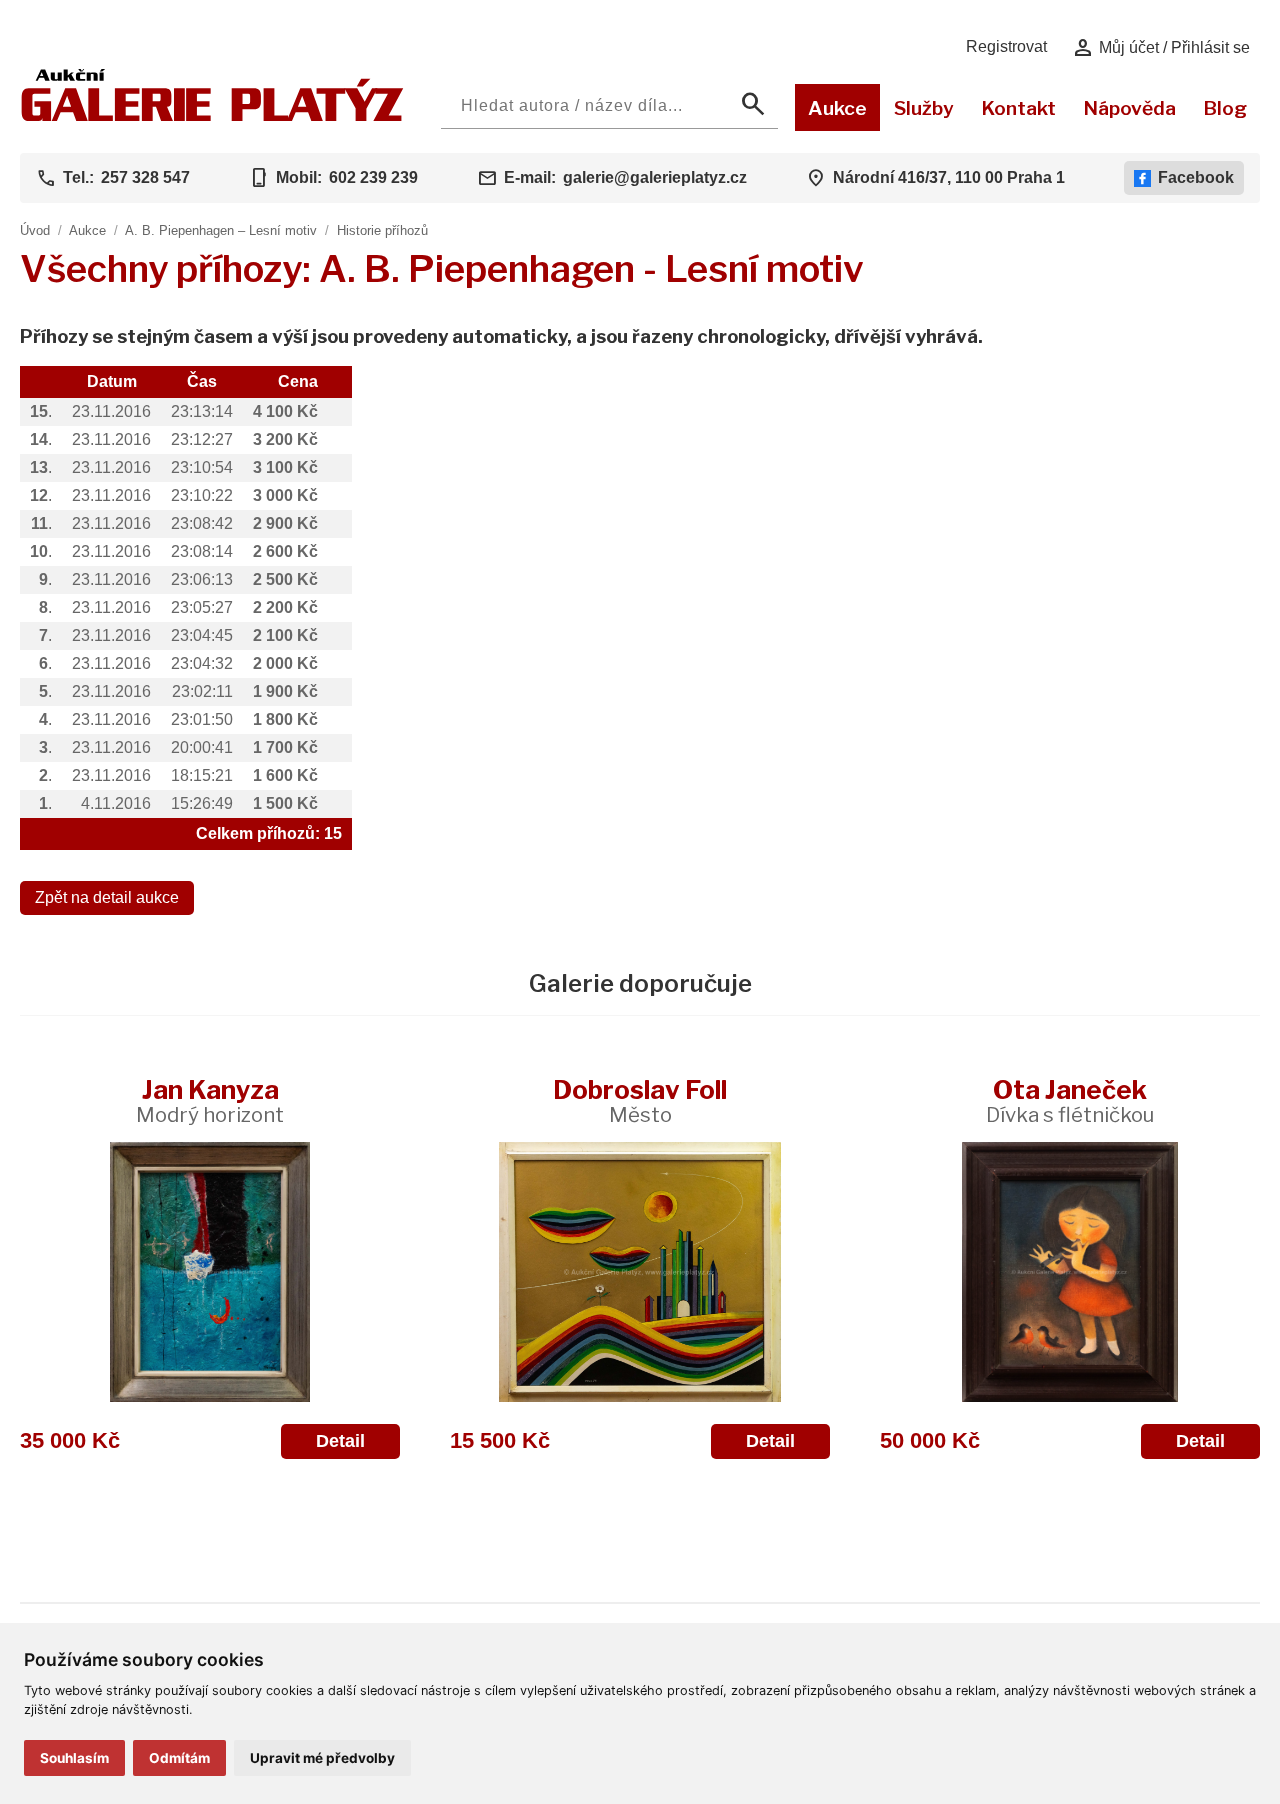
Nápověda (1129, 108)
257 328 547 (145, 177)
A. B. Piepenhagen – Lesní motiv (221, 230)
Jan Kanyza (210, 1100)
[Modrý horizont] (210, 1272)
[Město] (640, 1272)
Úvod (35, 230)
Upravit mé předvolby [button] (322, 1758)
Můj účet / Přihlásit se (1160, 48)
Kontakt (1018, 108)
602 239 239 (373, 177)
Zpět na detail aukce (107, 897)
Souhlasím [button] (74, 1758)
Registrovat (1006, 46)
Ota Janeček (1070, 1100)
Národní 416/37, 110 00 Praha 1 (949, 177)
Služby (924, 108)
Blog (1225, 108)
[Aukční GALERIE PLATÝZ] (212, 116)
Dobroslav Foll (640, 1100)
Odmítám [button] (179, 1758)
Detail (340, 1441)
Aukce (837, 108)
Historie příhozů (382, 230)
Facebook (1196, 177)
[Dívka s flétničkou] (1070, 1272)
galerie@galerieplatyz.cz (655, 177)
